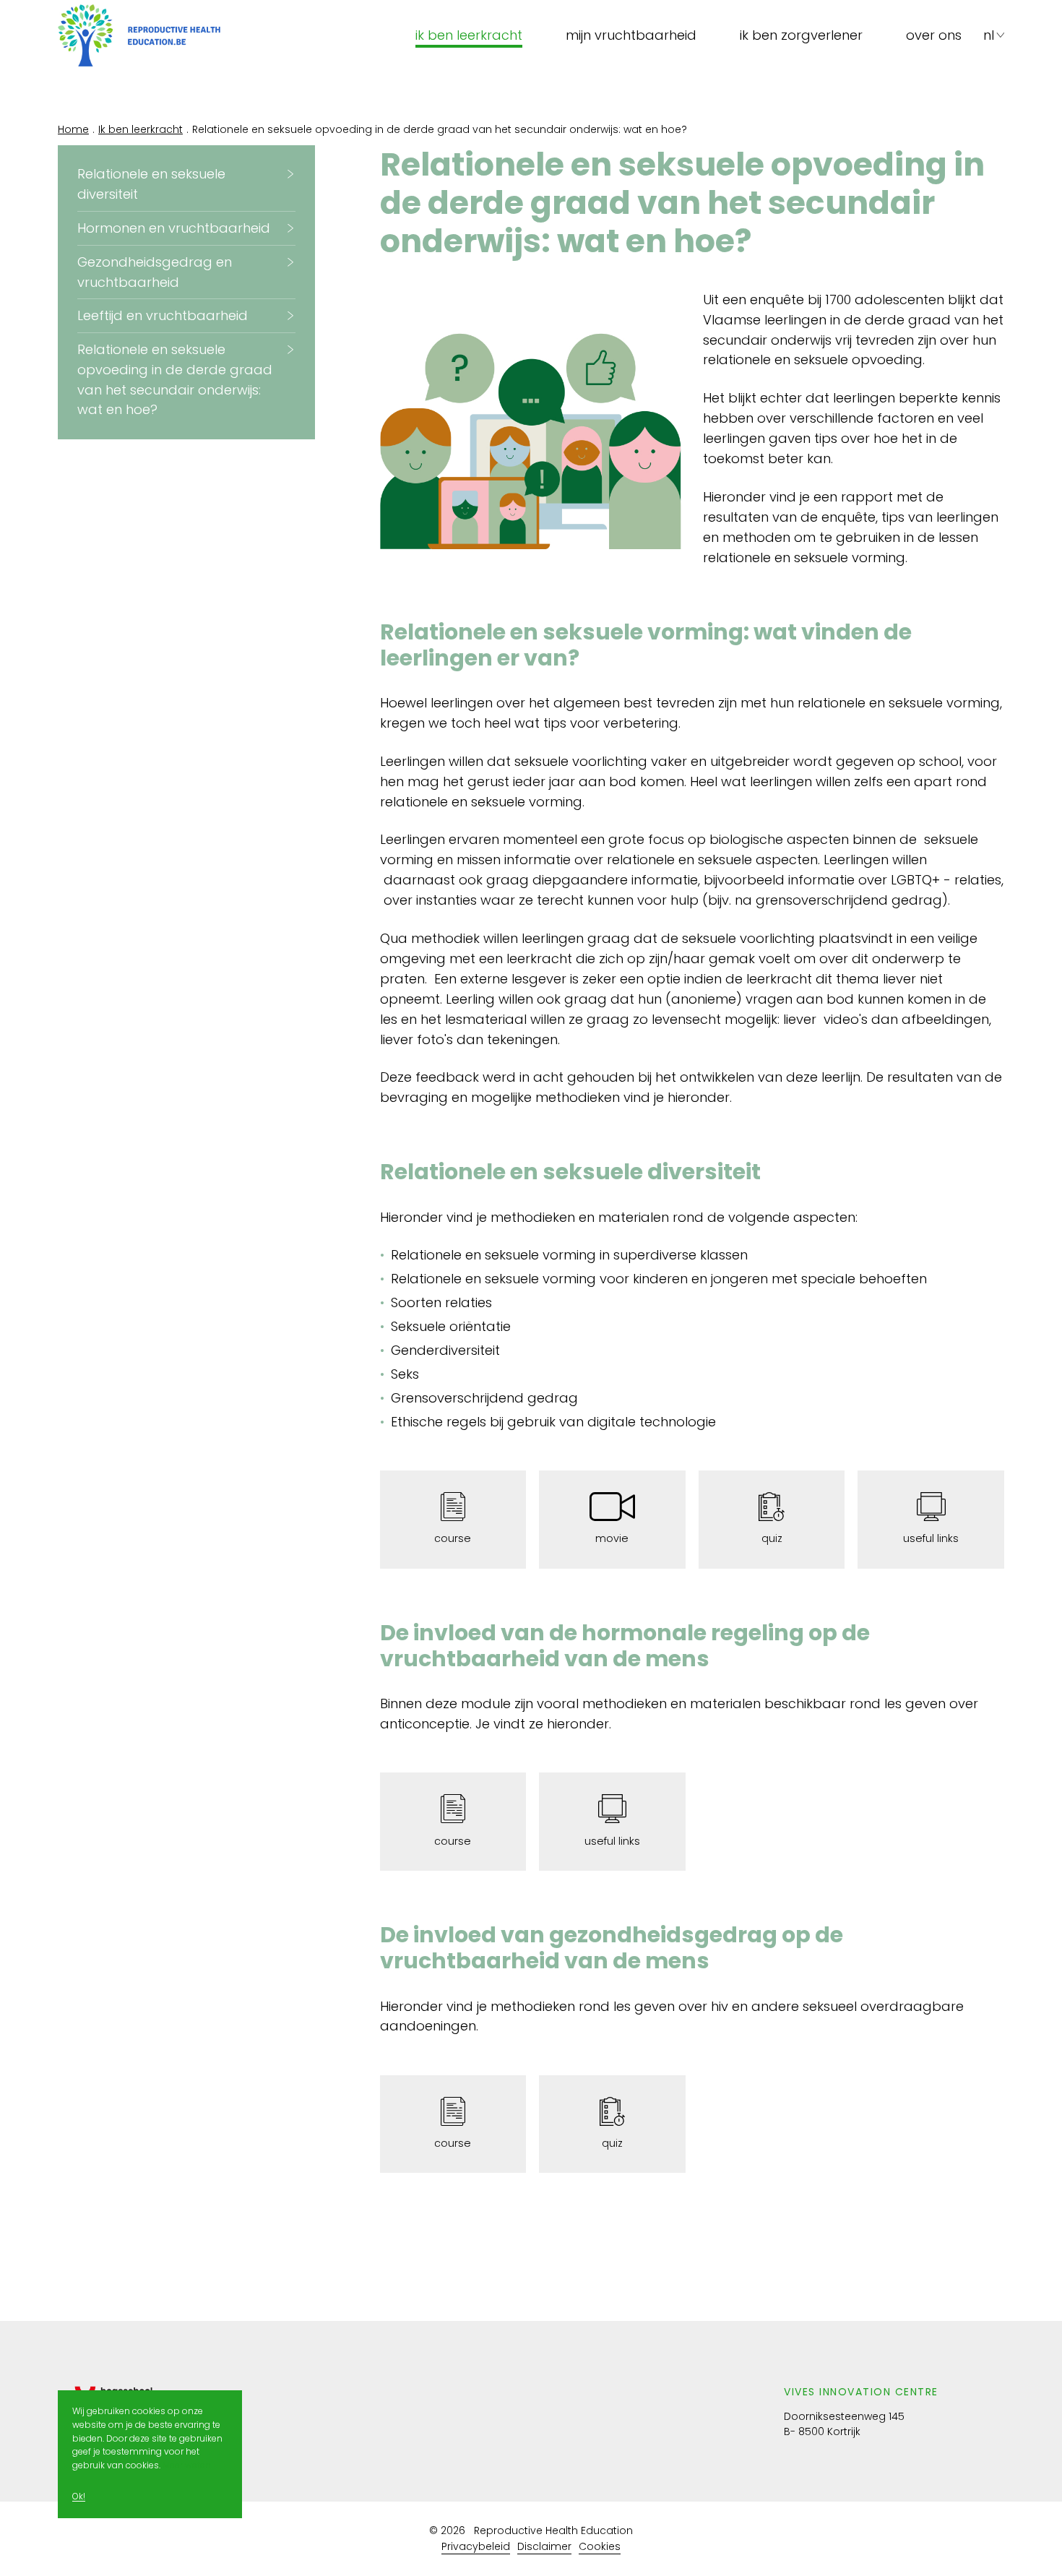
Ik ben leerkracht (469, 35)
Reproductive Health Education (553, 2530)
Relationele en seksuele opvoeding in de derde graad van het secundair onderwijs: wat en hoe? (175, 380)
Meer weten (187, 2466)
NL (989, 35)
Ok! (79, 2497)
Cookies (600, 2546)
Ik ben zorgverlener (801, 35)
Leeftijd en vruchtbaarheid (163, 315)
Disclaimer (544, 2546)
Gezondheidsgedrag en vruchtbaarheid (155, 272)
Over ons (934, 35)
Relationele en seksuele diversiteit (151, 184)
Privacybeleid (476, 2546)
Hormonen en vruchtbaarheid (174, 228)
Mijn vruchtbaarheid (631, 35)
